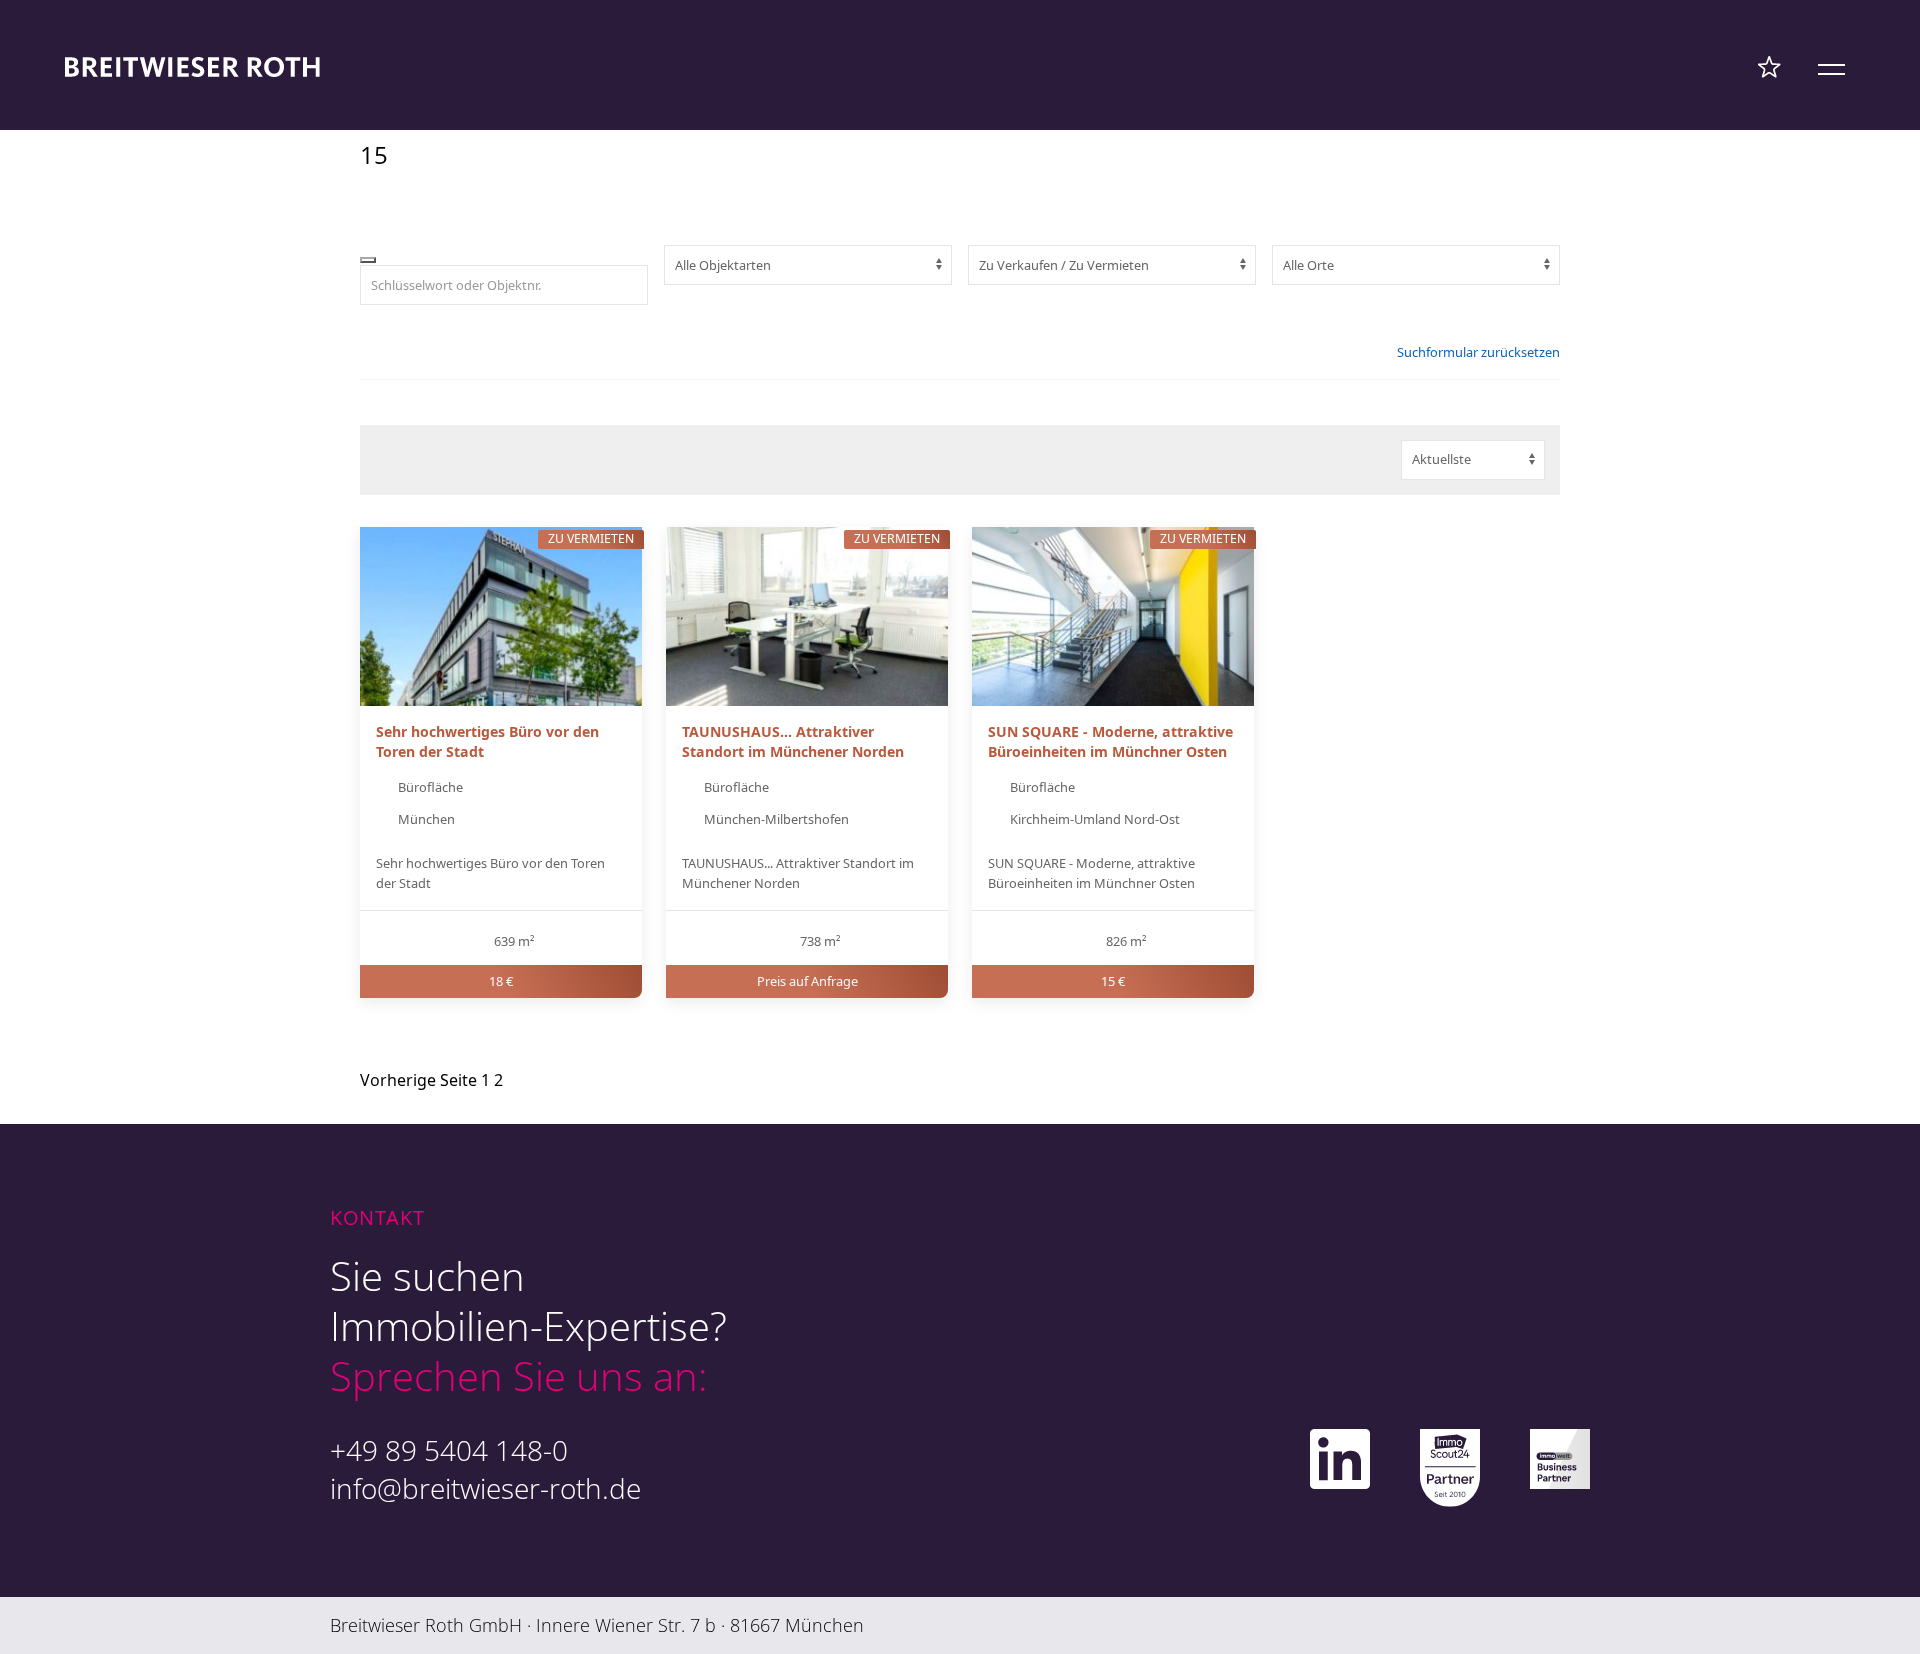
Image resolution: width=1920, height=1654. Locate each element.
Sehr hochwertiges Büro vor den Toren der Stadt (487, 741)
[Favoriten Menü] (1769, 66)
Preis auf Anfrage (807, 981)
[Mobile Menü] (1831, 66)
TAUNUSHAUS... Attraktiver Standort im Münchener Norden (793, 741)
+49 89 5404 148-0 (449, 1450)
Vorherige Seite (418, 1080)
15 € (1113, 981)
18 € (501, 981)
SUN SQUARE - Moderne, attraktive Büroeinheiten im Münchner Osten (1110, 741)
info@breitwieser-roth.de (485, 1488)
